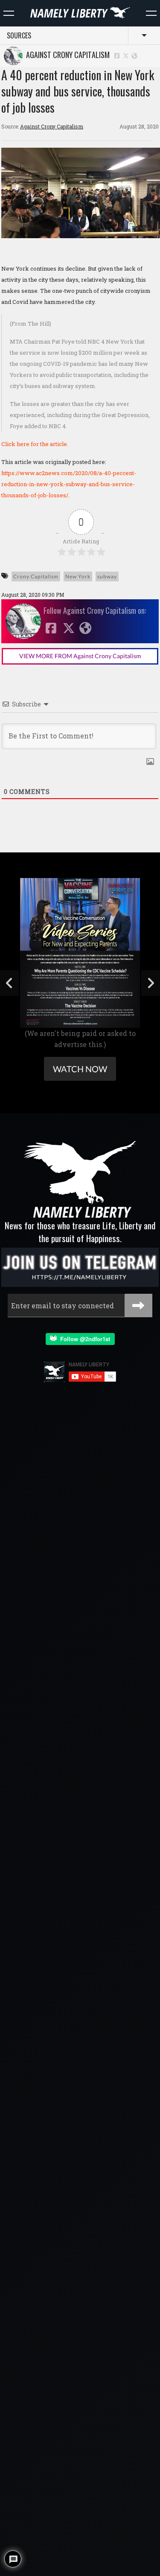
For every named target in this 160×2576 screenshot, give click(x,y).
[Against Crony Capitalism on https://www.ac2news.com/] (134, 55)
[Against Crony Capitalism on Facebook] (117, 55)
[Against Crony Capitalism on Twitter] (126, 55)
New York (78, 576)
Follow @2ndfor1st (83, 1339)
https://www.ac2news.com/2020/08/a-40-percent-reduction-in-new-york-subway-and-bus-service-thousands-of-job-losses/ (69, 484)
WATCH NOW (80, 1069)
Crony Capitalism (36, 576)
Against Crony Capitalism (66, 55)
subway (107, 576)
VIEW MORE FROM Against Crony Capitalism (80, 656)
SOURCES (19, 35)
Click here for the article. (35, 444)
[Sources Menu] (151, 13)
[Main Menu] (9, 13)
